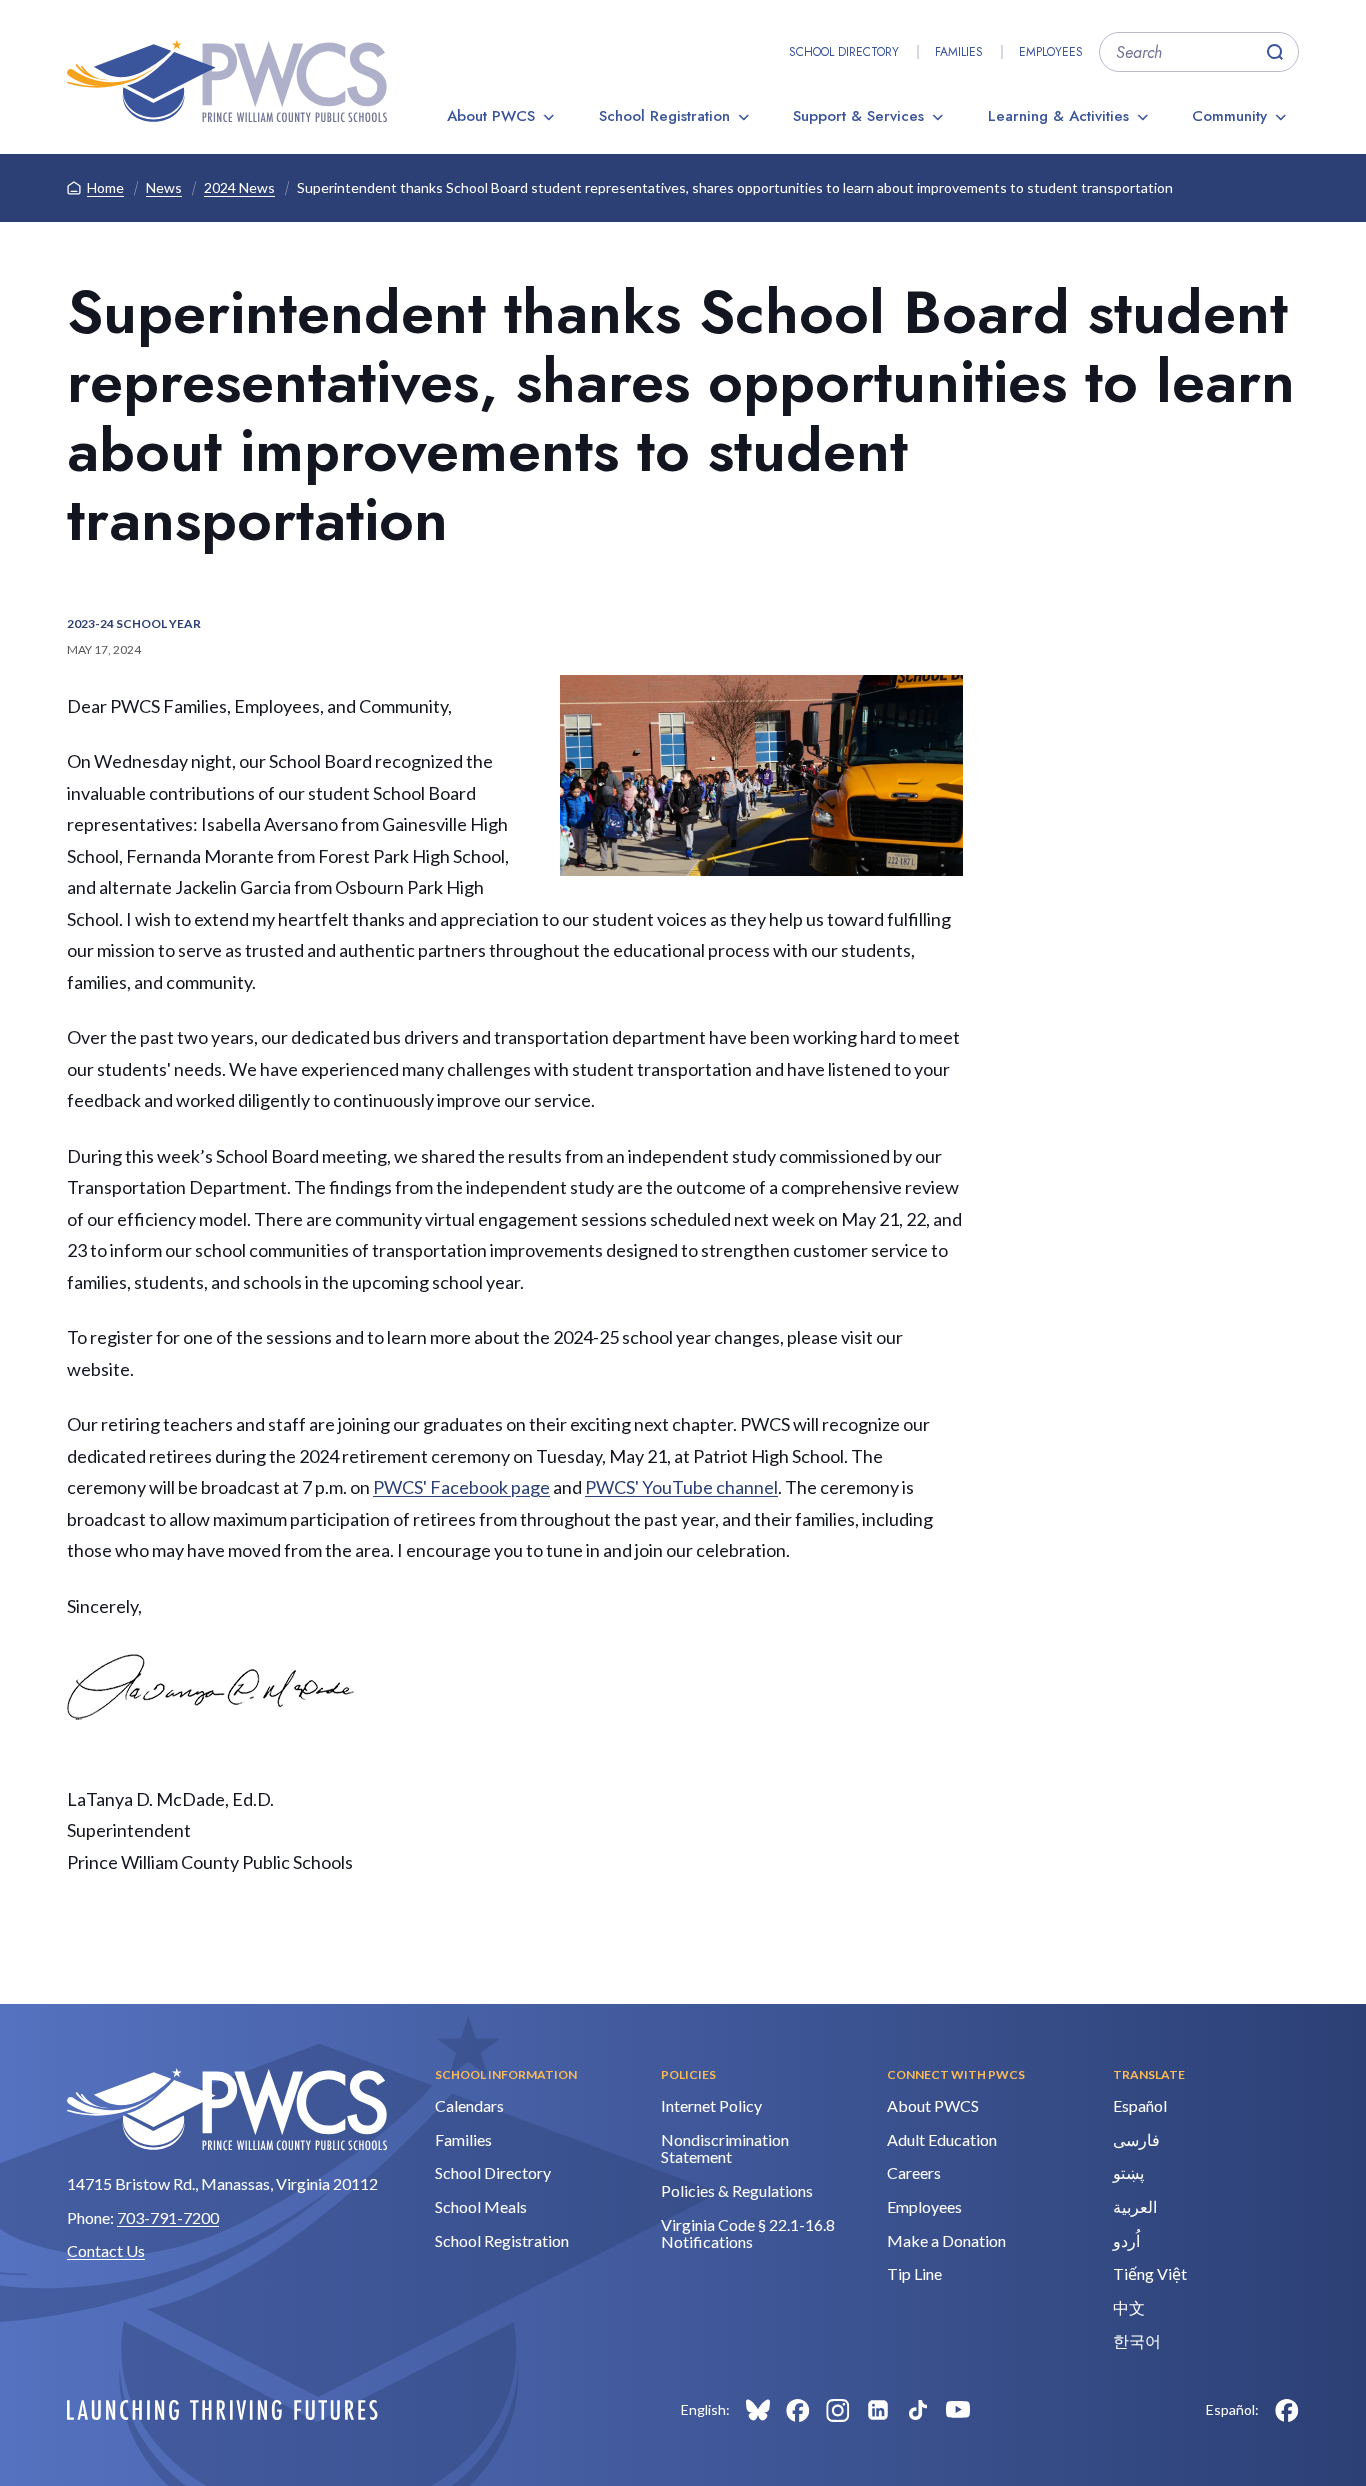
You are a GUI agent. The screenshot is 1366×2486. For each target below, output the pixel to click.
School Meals (481, 2206)
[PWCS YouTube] (958, 2410)
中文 (1129, 2307)
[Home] (227, 81)
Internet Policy (711, 2105)
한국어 (1137, 2340)
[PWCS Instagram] (838, 2410)
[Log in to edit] (222, 2410)
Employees (1051, 52)
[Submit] (1275, 52)
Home (105, 187)
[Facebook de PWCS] (1287, 2410)
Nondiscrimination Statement (725, 2148)
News (164, 187)
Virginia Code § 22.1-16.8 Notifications (748, 2233)
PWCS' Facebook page (461, 1487)
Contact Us (106, 2250)
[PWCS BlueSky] (758, 2410)
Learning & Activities (1058, 116)
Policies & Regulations (737, 2190)
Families (959, 52)
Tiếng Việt (1150, 2273)
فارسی (1136, 2139)
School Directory (844, 52)
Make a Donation (946, 2240)
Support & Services (858, 116)
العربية (1135, 2206)
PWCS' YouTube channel (681, 1487)
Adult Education (942, 2139)
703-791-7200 (168, 2217)
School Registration (664, 116)
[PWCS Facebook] (798, 2410)
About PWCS (491, 116)
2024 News (239, 187)
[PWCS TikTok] (918, 2410)
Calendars (469, 2105)
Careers (914, 2172)
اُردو (1126, 2240)
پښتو (1128, 2172)
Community (1229, 116)
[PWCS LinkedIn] (878, 2410)
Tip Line (914, 2273)
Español (1140, 2105)
